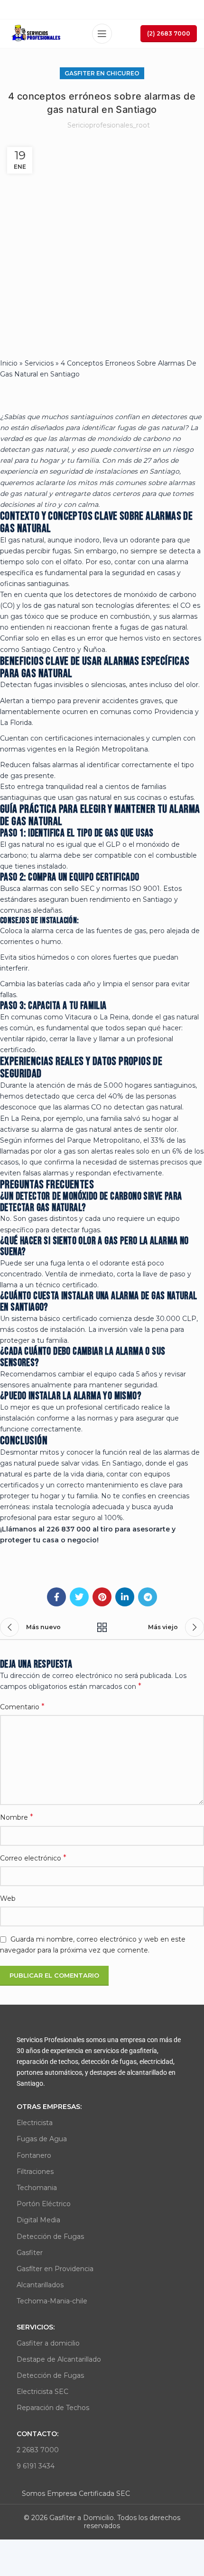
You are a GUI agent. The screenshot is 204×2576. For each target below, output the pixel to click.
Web (8, 1898)
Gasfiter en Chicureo (102, 73)
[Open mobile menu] (102, 34)
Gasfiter (30, 2253)
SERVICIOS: (36, 2327)
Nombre (17, 1817)
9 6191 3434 (36, 2466)
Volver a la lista (102, 1627)
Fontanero (34, 2155)
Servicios (39, 363)
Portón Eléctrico (44, 2204)
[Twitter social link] (89, 9)
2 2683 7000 (38, 2450)
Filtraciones (35, 2172)
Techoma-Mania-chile (52, 2301)
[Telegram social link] (148, 1597)
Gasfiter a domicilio (48, 2343)
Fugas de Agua (42, 2139)
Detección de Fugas (50, 2237)
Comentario (22, 1707)
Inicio (9, 363)
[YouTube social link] (113, 9)
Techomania (37, 2188)
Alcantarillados (40, 2285)
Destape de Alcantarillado (59, 2359)
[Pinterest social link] (102, 1597)
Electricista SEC (42, 2392)
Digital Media (38, 2220)
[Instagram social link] (101, 9)
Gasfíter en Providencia (55, 2269)
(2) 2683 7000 (169, 33)
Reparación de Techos (53, 2408)
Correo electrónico (33, 1858)
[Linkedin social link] (126, 9)
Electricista (35, 2123)
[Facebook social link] (78, 9)
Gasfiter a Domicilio (82, 2518)
